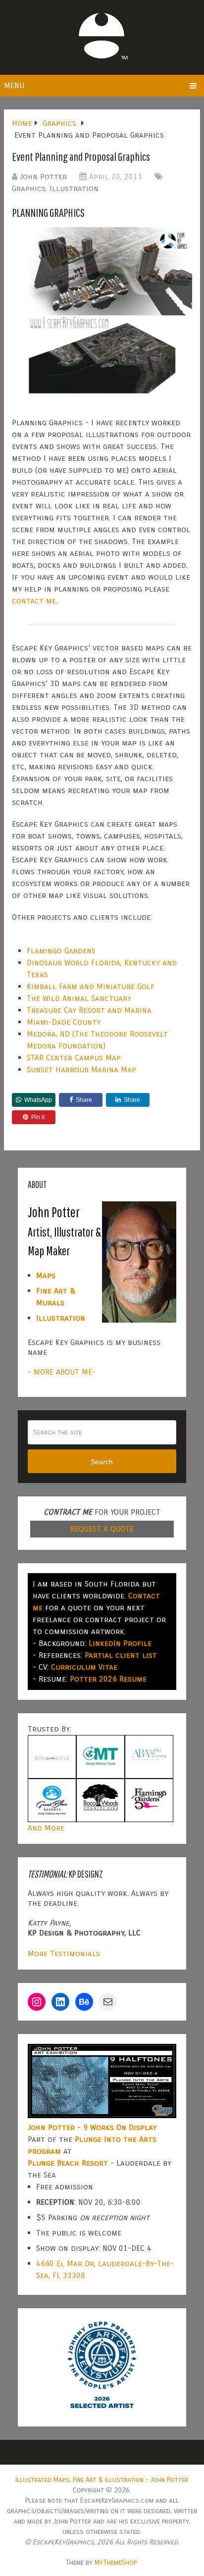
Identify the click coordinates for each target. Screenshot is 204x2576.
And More (46, 1828)
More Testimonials (64, 1954)
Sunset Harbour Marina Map (81, 1069)
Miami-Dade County (64, 1022)
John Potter (43, 176)
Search (102, 1462)
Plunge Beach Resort (68, 2163)
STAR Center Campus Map (74, 1058)
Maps (46, 1275)
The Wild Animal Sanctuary (79, 998)
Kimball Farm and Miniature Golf (91, 986)
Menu (14, 85)
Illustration (74, 188)
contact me (34, 601)
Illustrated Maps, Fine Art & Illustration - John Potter (102, 2480)
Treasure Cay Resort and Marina (89, 1010)
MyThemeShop (116, 2562)
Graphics (29, 188)
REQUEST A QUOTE (102, 1529)
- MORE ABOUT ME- (62, 1372)
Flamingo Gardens (61, 951)
